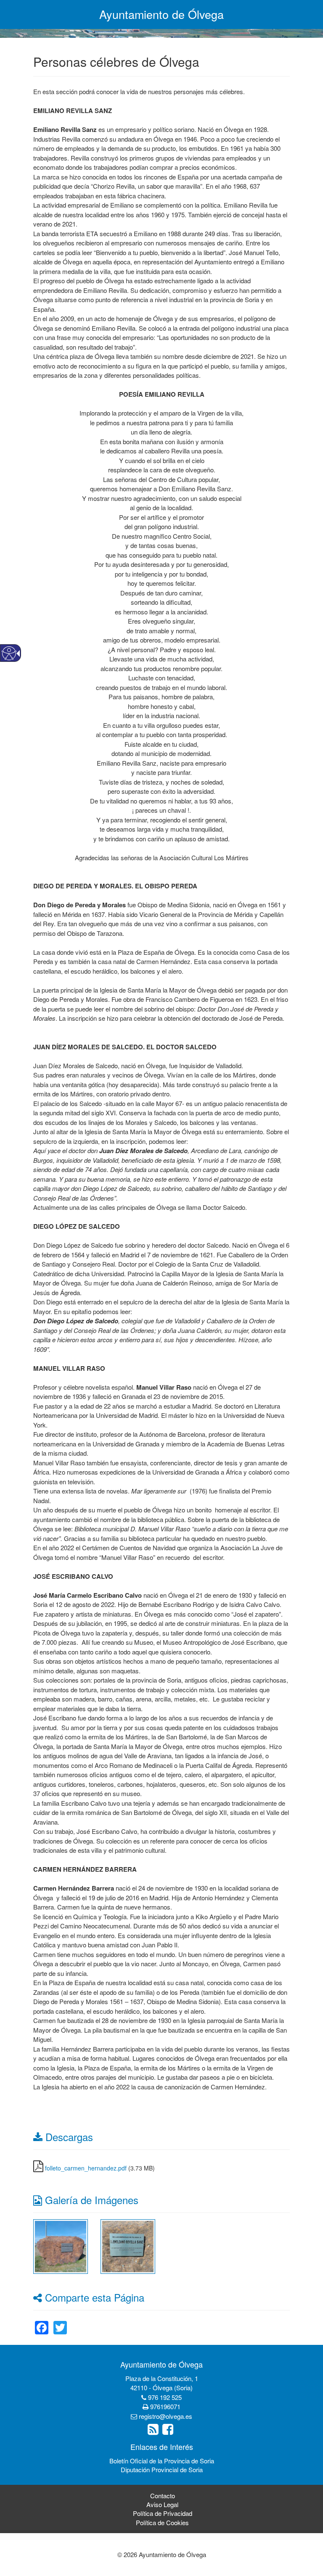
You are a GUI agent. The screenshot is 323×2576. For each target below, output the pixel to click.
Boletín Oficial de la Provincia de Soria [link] (162, 2461)
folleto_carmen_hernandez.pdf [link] (86, 2168)
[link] (61, 2245)
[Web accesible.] (9, 653)
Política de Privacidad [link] (163, 2513)
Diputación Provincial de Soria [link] (162, 2469)
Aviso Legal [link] (162, 2504)
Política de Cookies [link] (162, 2522)
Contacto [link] (163, 2496)
